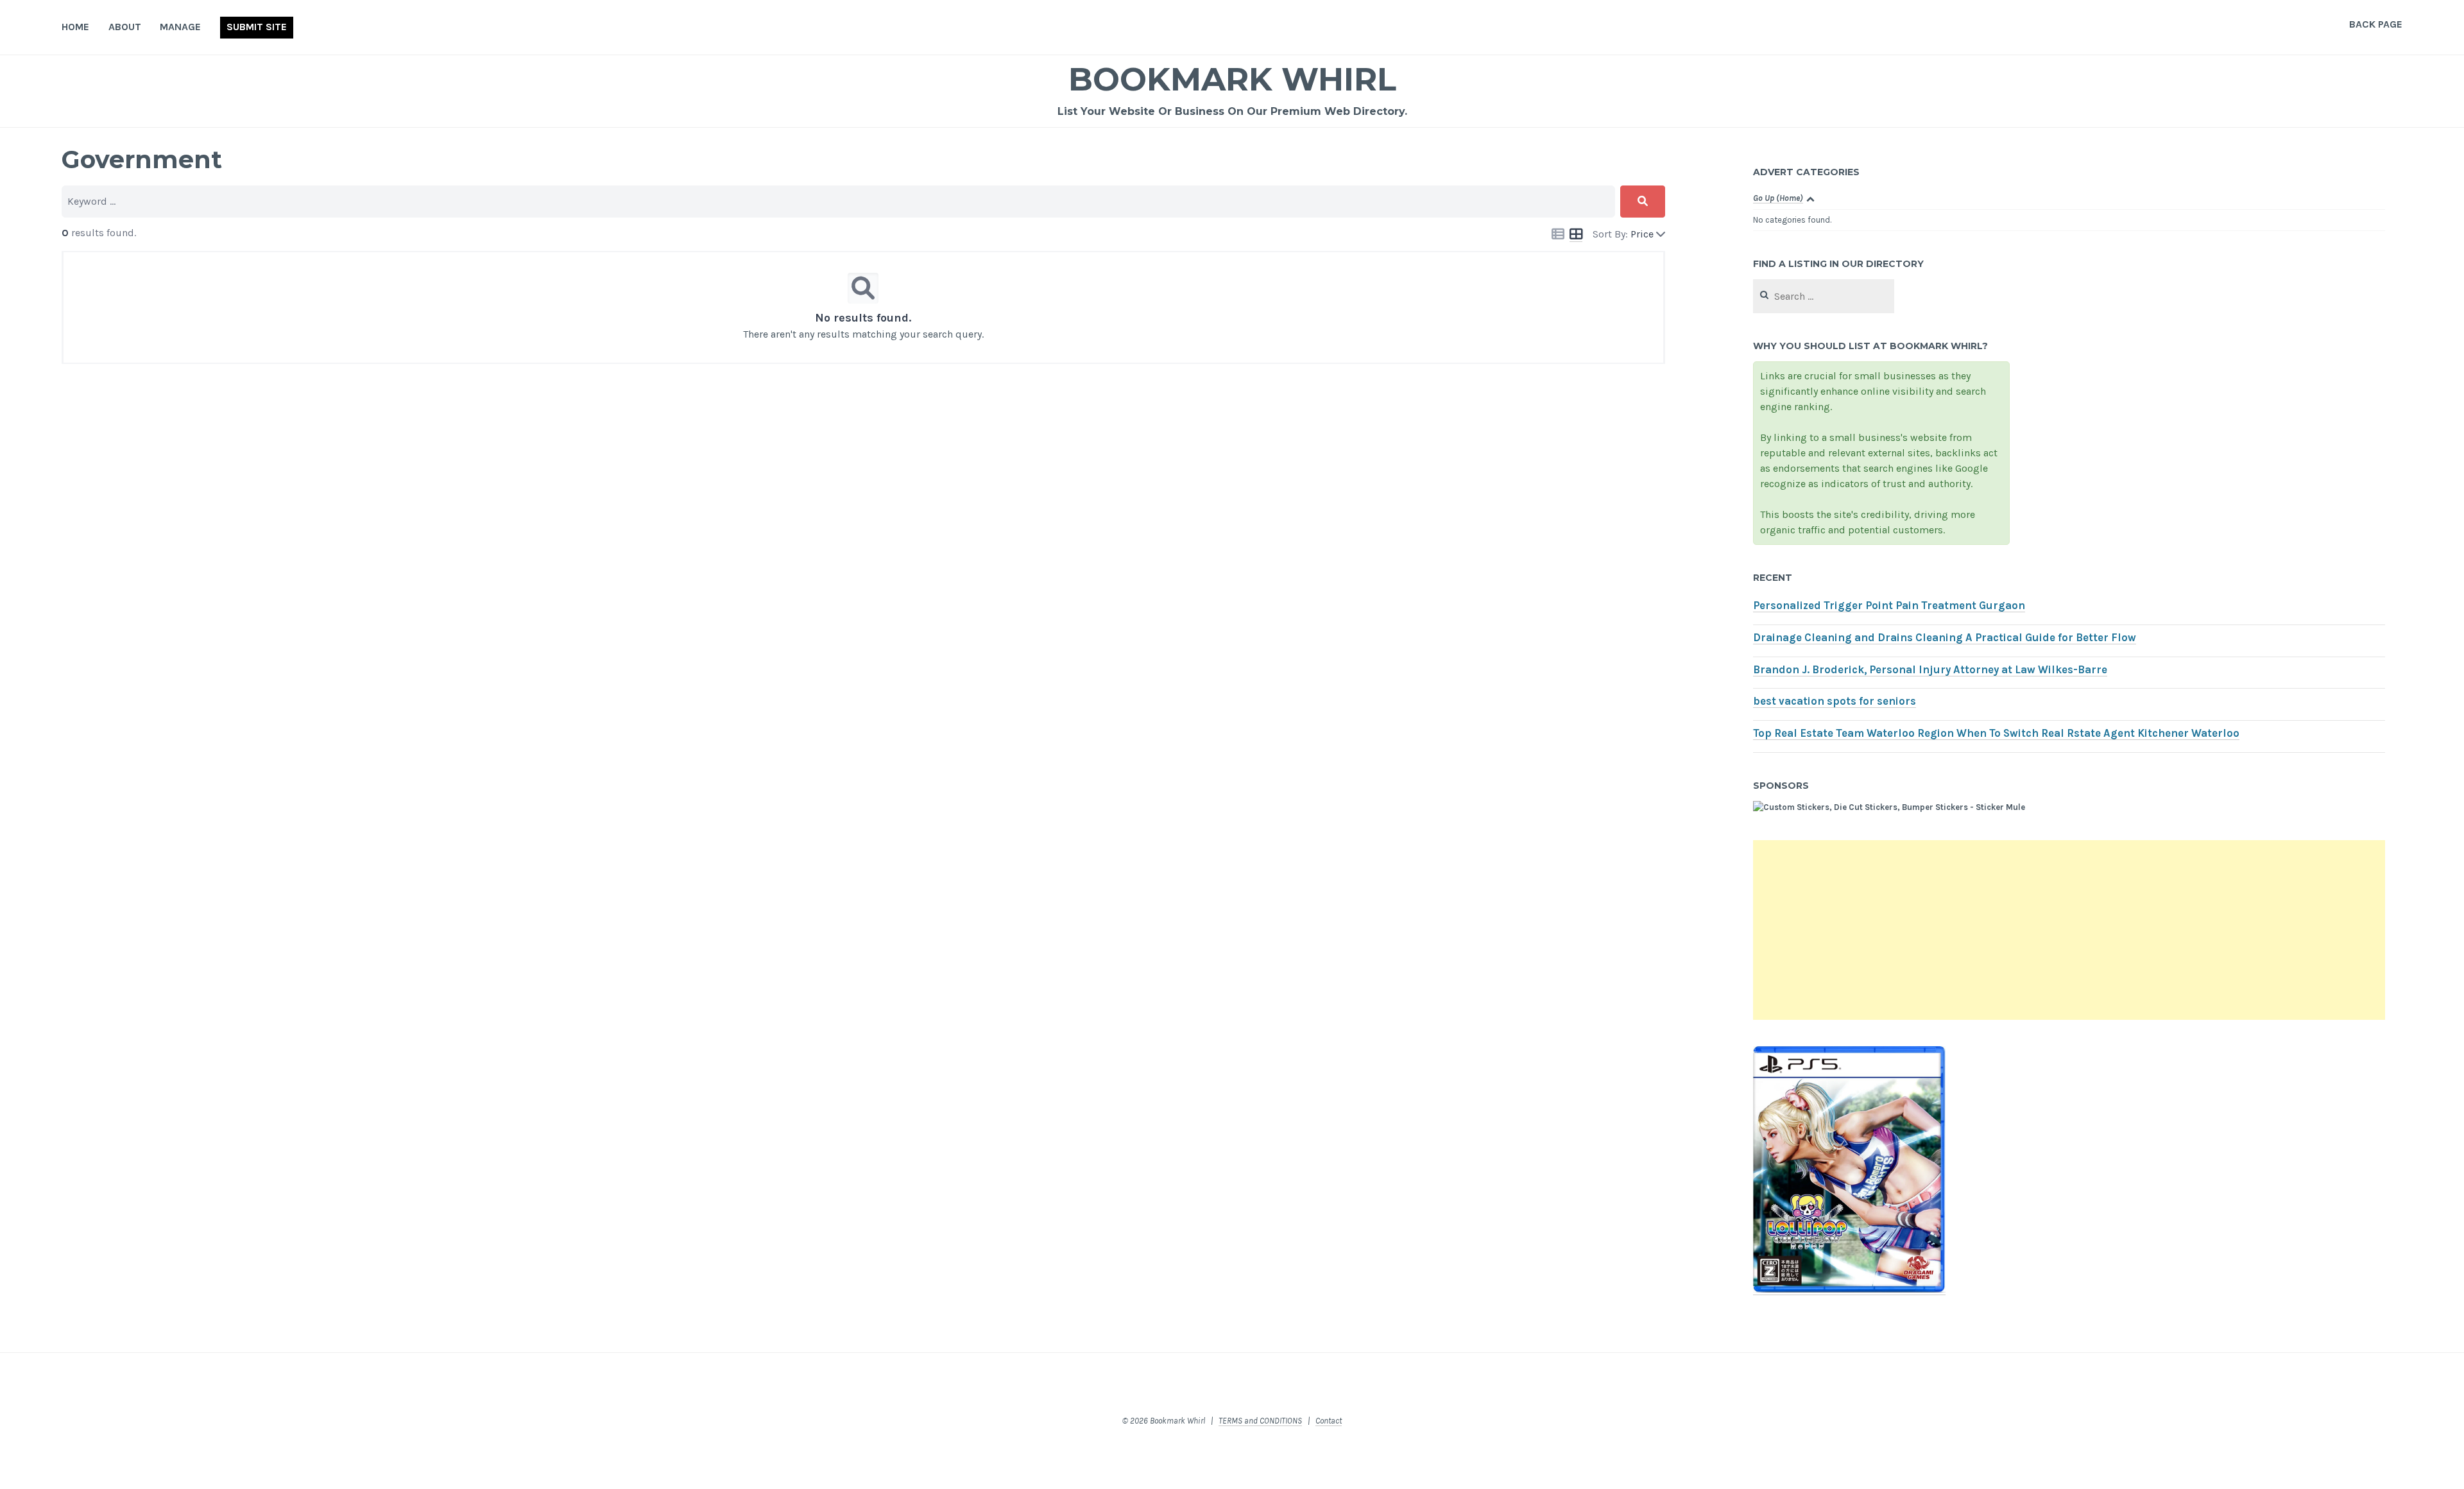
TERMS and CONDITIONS (1260, 1421)
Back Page (2376, 24)
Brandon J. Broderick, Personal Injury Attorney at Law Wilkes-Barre (1930, 670)
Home (75, 27)
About (125, 27)
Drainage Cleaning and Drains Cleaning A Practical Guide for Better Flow (1945, 638)
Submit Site (257, 27)
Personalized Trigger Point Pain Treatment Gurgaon (1889, 606)
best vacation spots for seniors (1835, 701)
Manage (180, 27)
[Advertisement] (2069, 930)
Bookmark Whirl (1232, 79)
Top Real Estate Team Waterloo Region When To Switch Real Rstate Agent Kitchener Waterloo (1996, 733)
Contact (1329, 1421)
